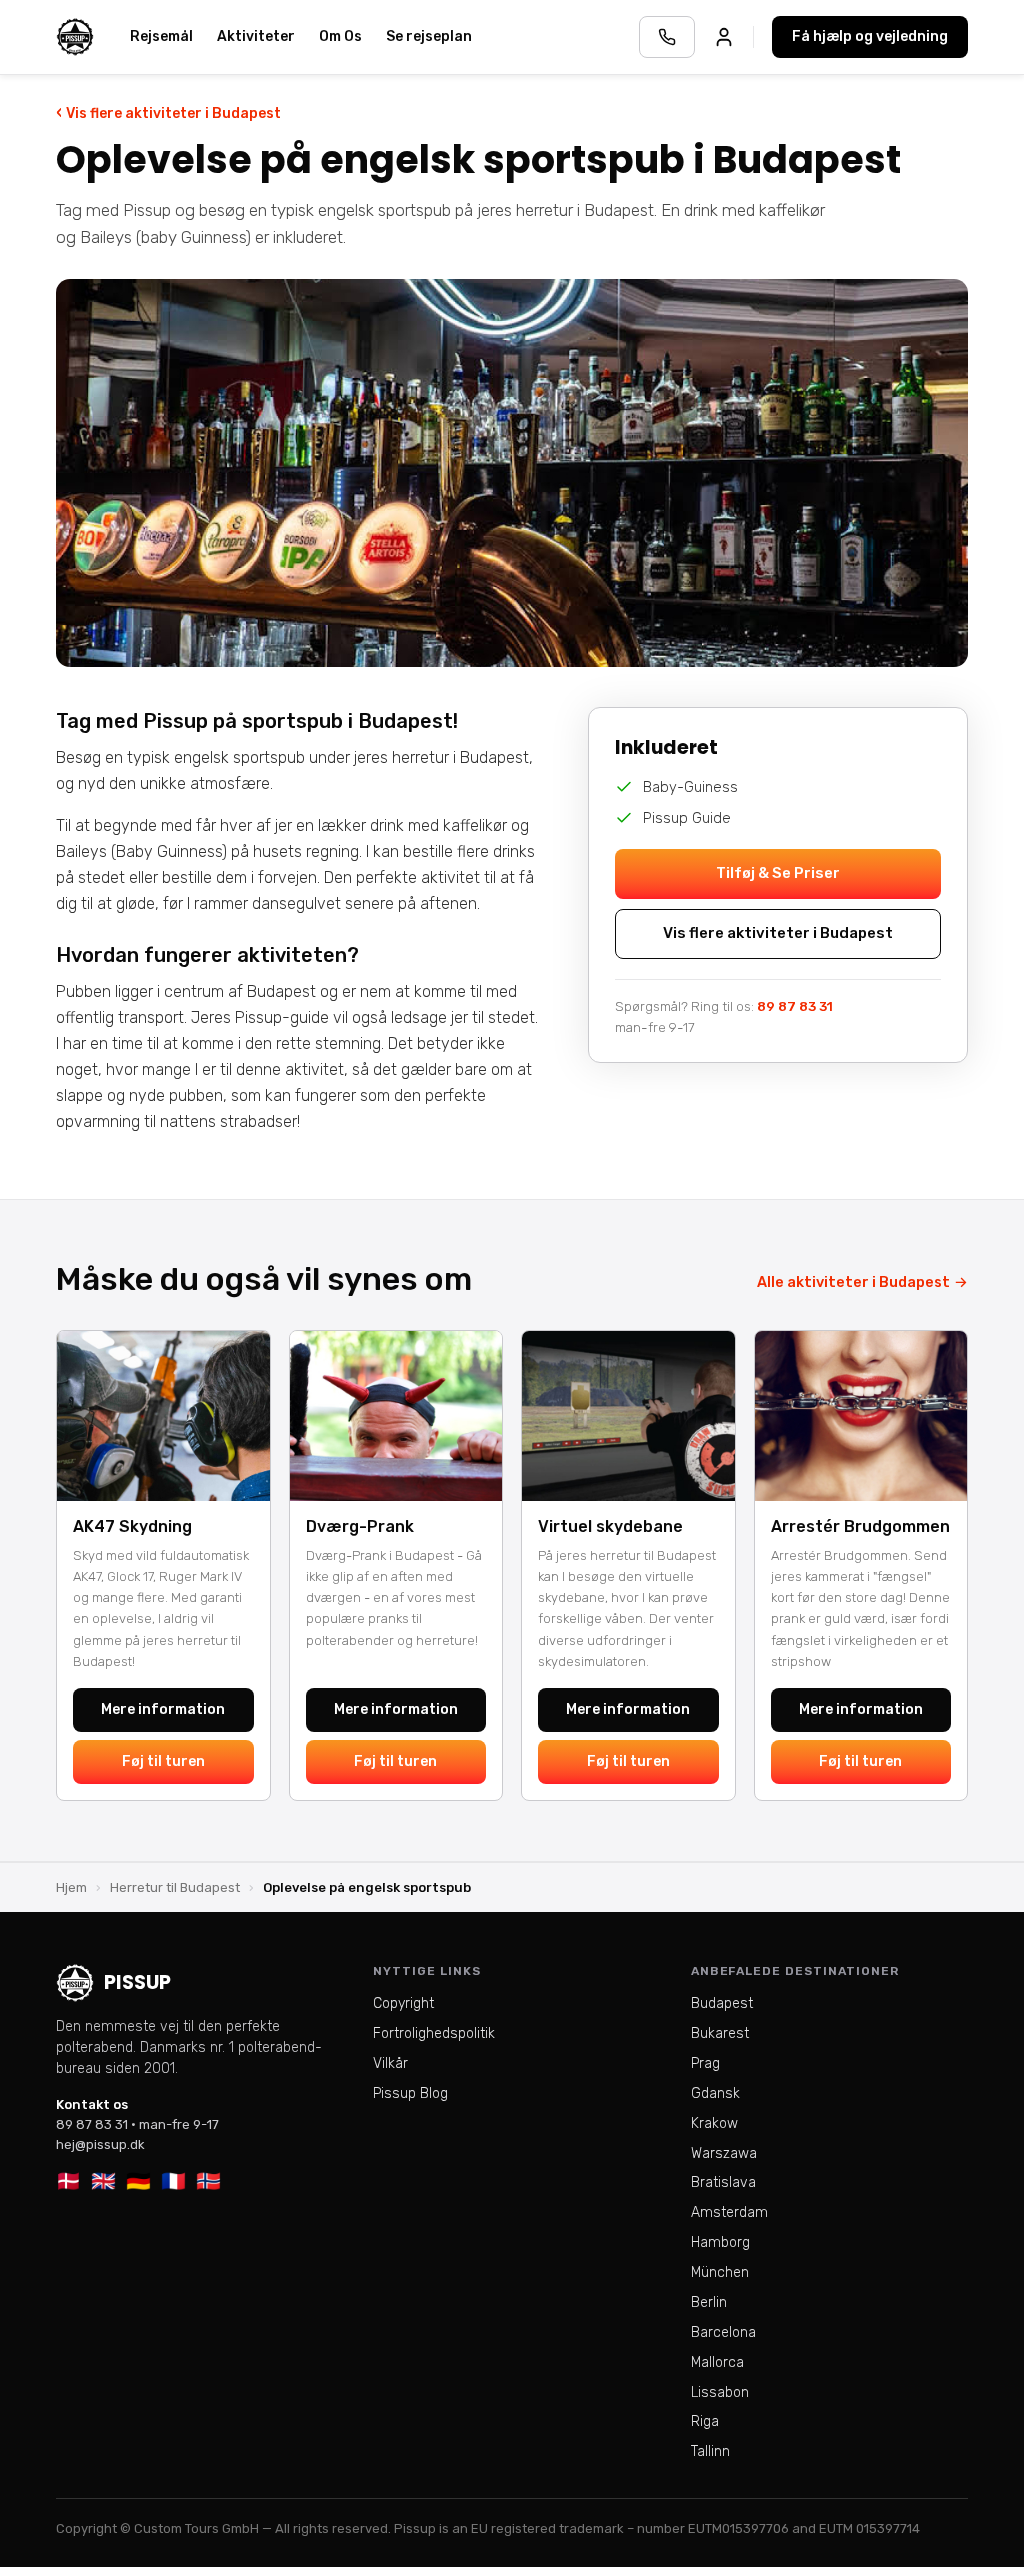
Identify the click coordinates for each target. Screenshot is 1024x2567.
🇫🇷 (173, 2181)
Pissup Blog (410, 2093)
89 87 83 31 (795, 1006)
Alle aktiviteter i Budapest (862, 1282)
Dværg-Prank (360, 1526)
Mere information (163, 1709)
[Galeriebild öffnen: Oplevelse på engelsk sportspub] (512, 473)
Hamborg (720, 2242)
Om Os (340, 36)
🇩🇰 (68, 2181)
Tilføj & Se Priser (778, 873)
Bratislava (723, 2182)
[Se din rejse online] (724, 37)
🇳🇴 (208, 2181)
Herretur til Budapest (175, 1887)
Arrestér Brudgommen (860, 1526)
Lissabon (720, 2392)
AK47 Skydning (132, 1526)
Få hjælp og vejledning (870, 36)
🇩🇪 (138, 2181)
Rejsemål (161, 36)
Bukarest (720, 2033)
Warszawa (724, 2153)
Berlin (709, 2302)
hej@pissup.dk (100, 2144)
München (720, 2272)
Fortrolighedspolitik (434, 2033)
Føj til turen (163, 1761)
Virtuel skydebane (610, 1526)
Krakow (714, 2123)
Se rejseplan (429, 36)
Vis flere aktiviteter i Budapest (168, 112)
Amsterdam (729, 2212)
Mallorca (717, 2362)
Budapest (722, 2003)
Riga (705, 2421)
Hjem (71, 1887)
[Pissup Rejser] (75, 37)
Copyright (403, 2003)
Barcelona (723, 2332)
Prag (705, 2063)
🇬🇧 (103, 2181)
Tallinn (710, 2451)
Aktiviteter (256, 36)
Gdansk (715, 2093)
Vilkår (390, 2063)
